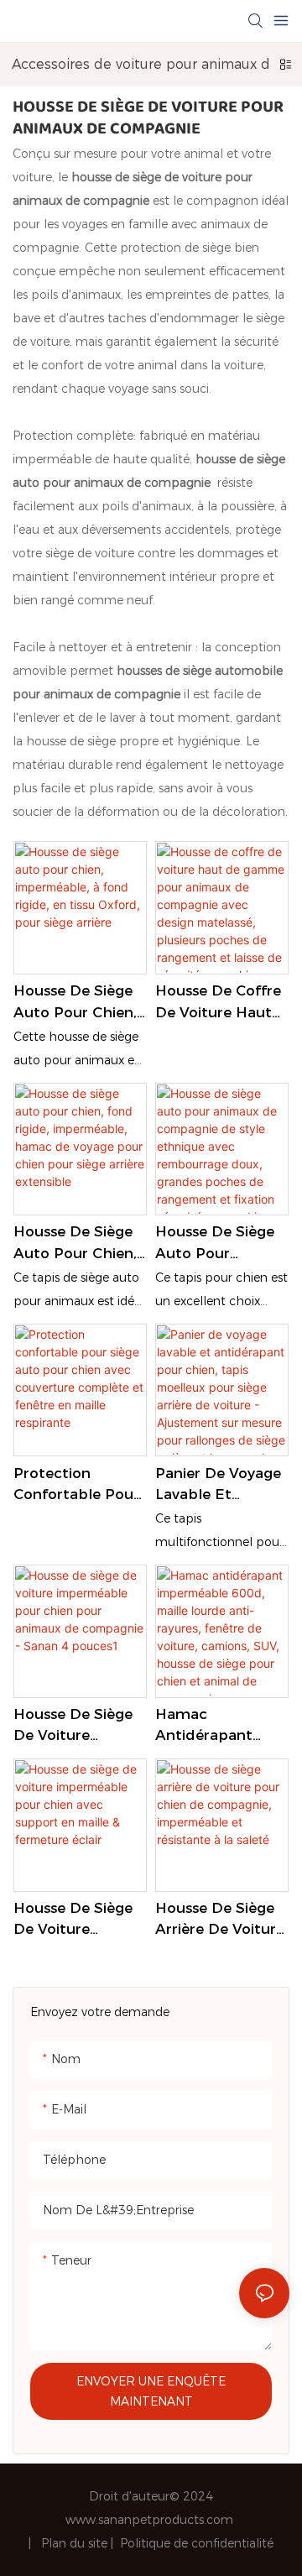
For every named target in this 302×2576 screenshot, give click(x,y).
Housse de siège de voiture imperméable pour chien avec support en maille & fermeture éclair (79, 1920)
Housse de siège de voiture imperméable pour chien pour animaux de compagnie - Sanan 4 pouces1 (74, 1726)
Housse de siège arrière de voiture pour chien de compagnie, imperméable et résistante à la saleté (220, 1920)
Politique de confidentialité (197, 2543)
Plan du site (76, 2543)
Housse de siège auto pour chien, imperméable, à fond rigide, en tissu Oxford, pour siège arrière (78, 1003)
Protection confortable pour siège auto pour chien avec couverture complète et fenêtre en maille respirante (77, 1485)
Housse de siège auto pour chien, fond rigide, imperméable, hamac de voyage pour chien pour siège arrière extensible (80, 1244)
